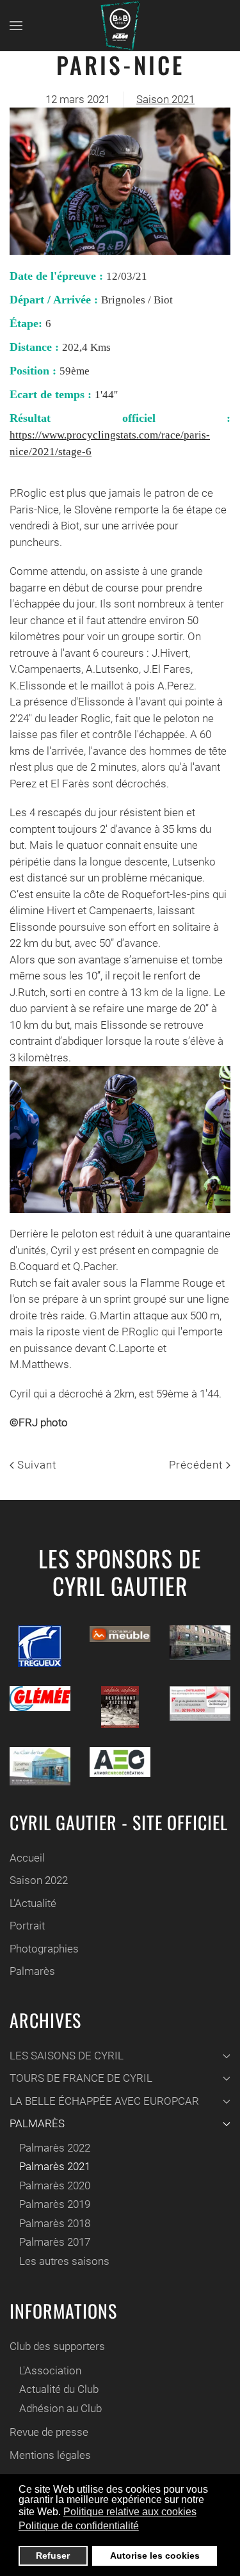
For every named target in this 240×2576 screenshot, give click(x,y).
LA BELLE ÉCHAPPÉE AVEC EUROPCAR (104, 2101)
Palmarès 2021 (55, 2166)
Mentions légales (50, 2455)
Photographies (44, 1949)
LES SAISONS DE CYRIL (67, 2056)
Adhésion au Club (60, 2408)
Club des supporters (57, 2346)
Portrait (27, 1926)
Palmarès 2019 (55, 2204)
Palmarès (32, 1971)
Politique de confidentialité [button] (79, 2526)
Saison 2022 (39, 1880)
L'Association (50, 2371)
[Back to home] (120, 26)
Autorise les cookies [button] (155, 2556)
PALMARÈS (37, 2123)
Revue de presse (49, 2432)
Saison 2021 (165, 99)
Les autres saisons (64, 2261)
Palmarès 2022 (55, 2148)
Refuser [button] (53, 2556)
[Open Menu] (16, 26)
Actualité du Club (59, 2389)
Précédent (197, 1465)
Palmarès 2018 (55, 2223)
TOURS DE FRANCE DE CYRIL (81, 2078)
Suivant (35, 1465)
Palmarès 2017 (55, 2242)
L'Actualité (33, 1903)
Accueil (27, 1858)
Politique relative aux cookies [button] (130, 2512)
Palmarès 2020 (55, 2186)
